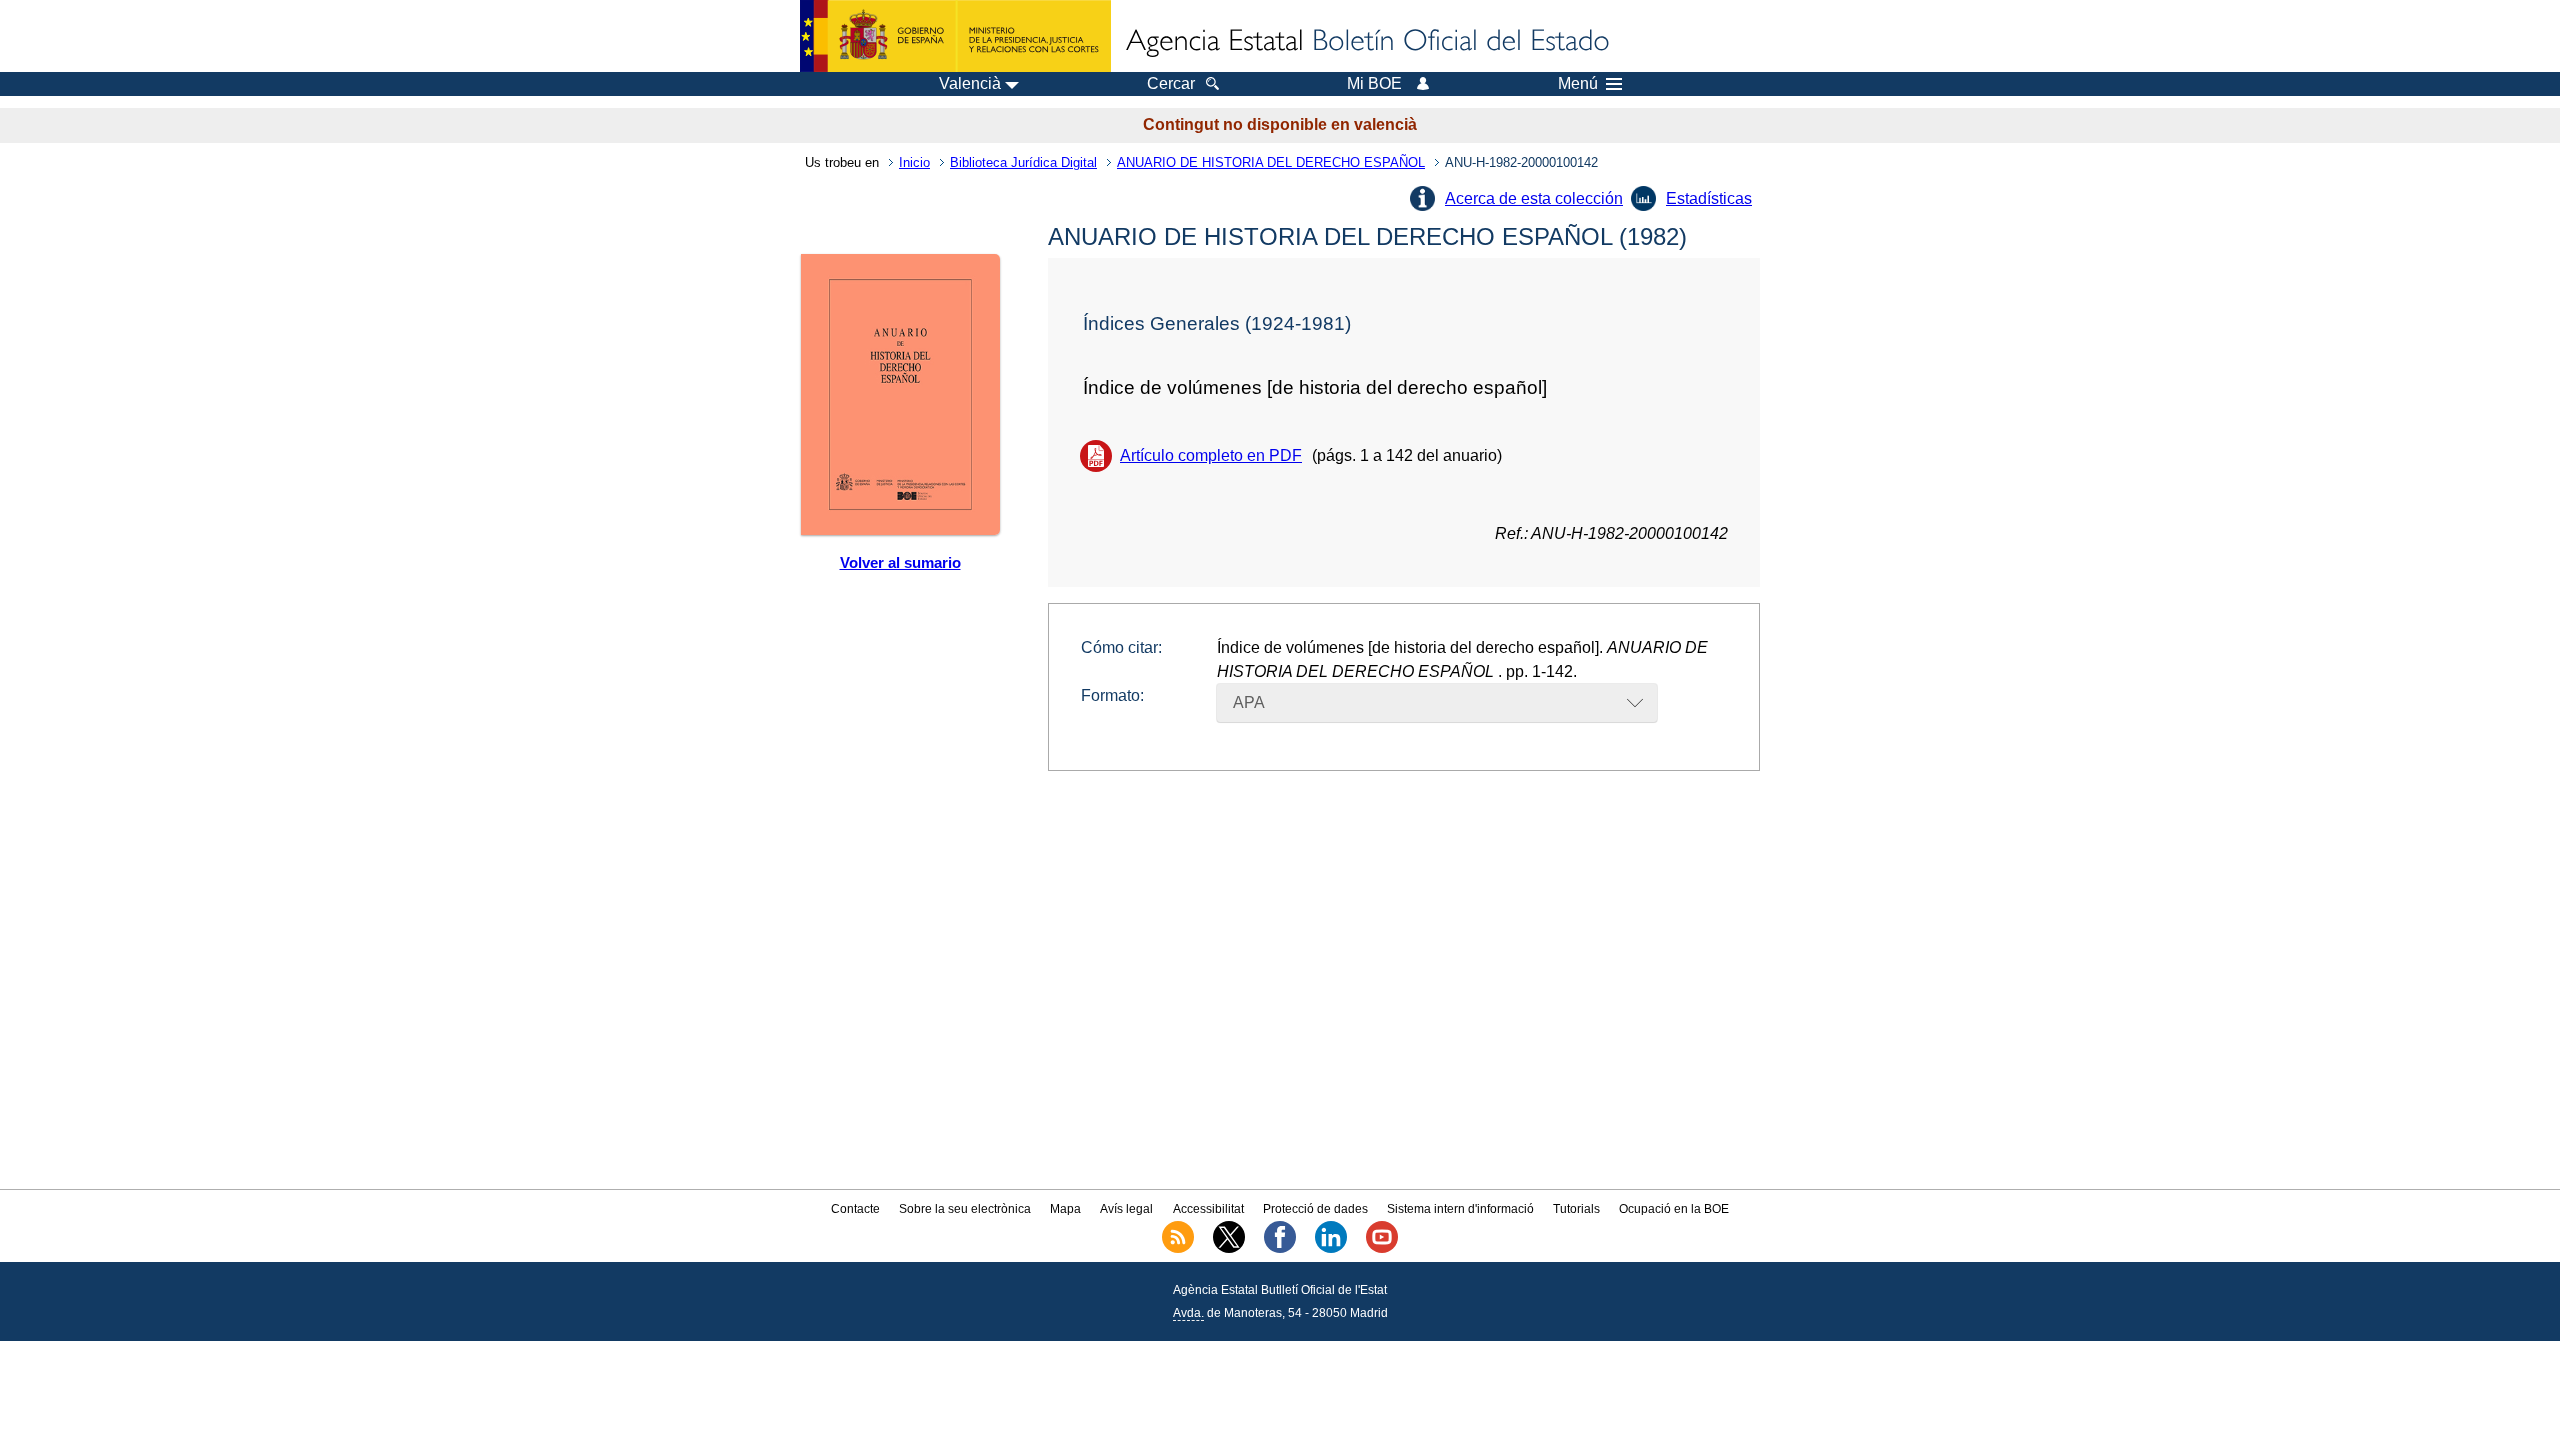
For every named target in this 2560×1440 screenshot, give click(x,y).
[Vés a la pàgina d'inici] (1366, 42)
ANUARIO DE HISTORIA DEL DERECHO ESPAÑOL (1271, 162)
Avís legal (1126, 1209)
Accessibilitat (1208, 1209)
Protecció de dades (1315, 1209)
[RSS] (1178, 1249)
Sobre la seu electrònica (965, 1209)
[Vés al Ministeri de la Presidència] (955, 36)
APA (1249, 702)
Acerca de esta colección (1534, 198)
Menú (1578, 84)
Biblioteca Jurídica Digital (1023, 162)
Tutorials (1576, 1209)
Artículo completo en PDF (1211, 455)
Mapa (1065, 1209)
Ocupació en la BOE (1674, 1209)
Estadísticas (1709, 198)
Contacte (855, 1209)
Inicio (914, 162)
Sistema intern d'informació (1460, 1209)
